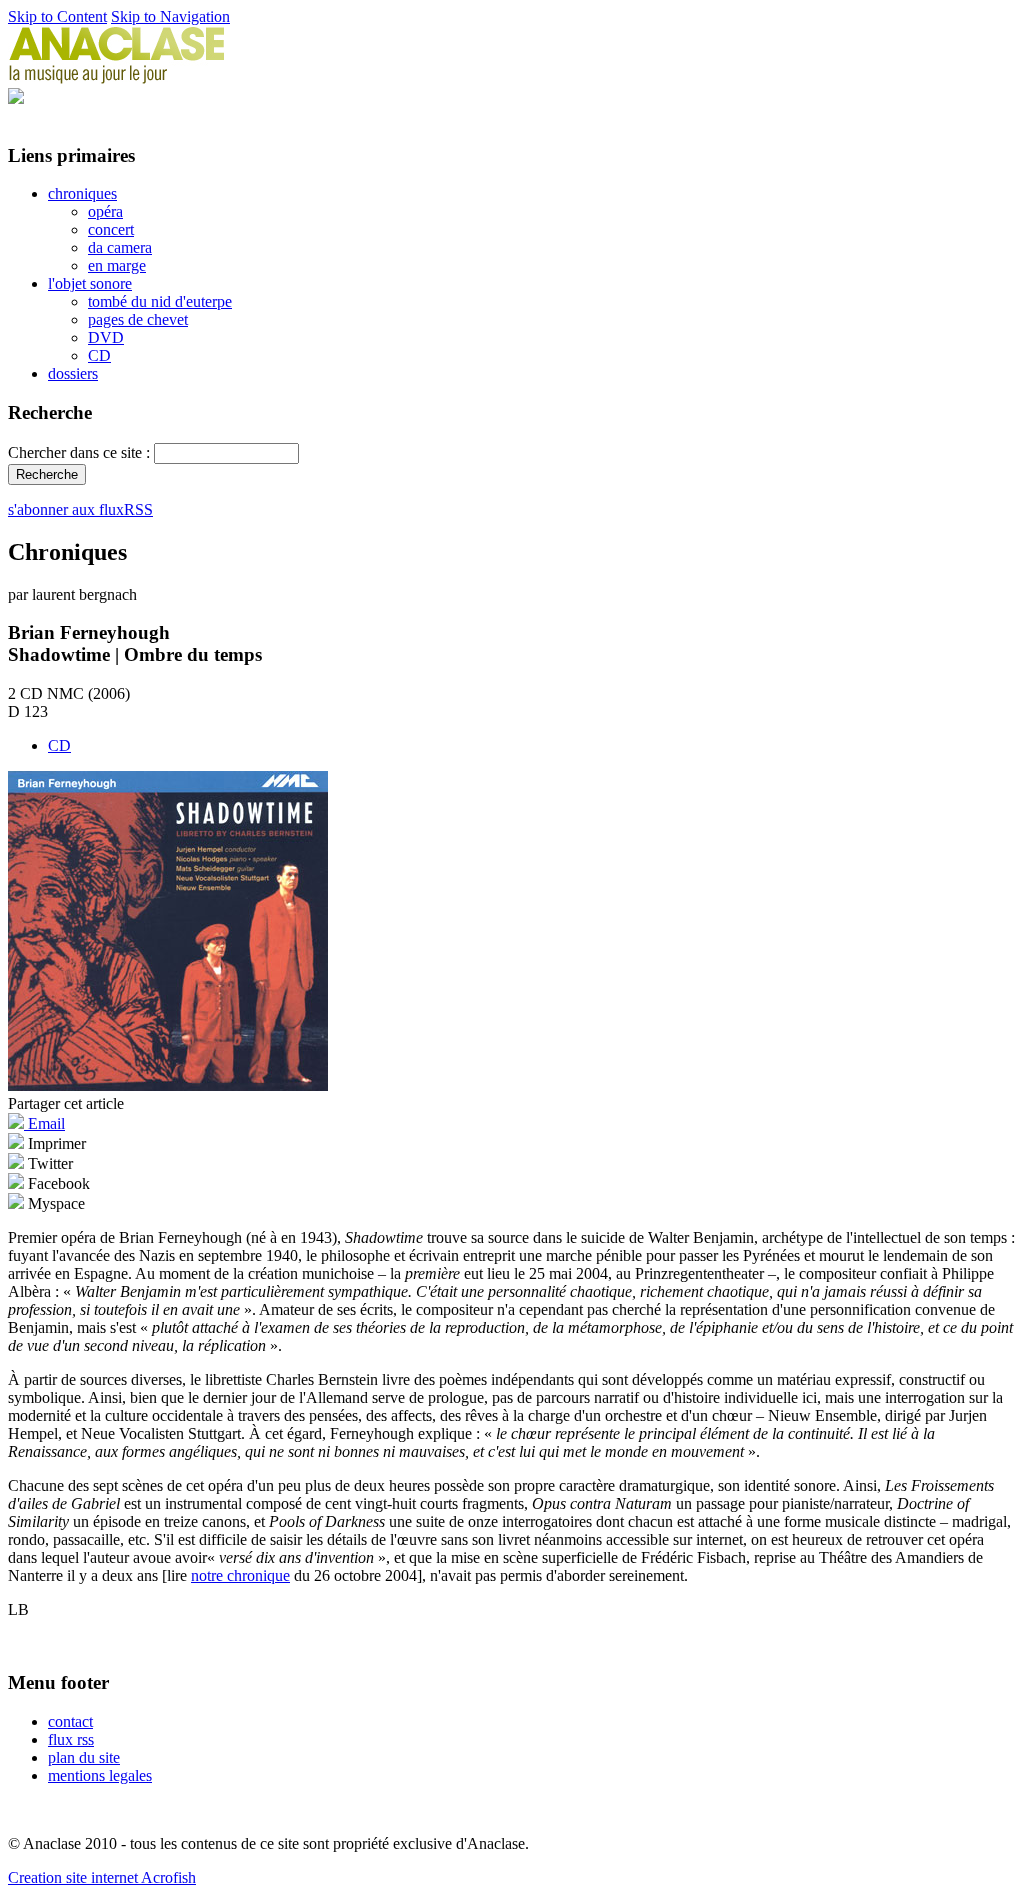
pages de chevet (138, 319)
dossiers (73, 373)
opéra (105, 211)
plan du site (84, 1757)
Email (44, 1123)
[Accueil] (117, 78)
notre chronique (240, 1575)
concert (111, 229)
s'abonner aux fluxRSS (80, 509)
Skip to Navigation (170, 16)
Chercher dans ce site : (81, 452)
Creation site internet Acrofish (102, 1877)
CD (99, 355)
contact (70, 1721)
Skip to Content (57, 16)
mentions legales (100, 1775)
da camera (120, 247)
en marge (117, 265)
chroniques (82, 193)
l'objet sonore (90, 283)
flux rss (71, 1739)
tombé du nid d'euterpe (160, 301)
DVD (106, 337)
